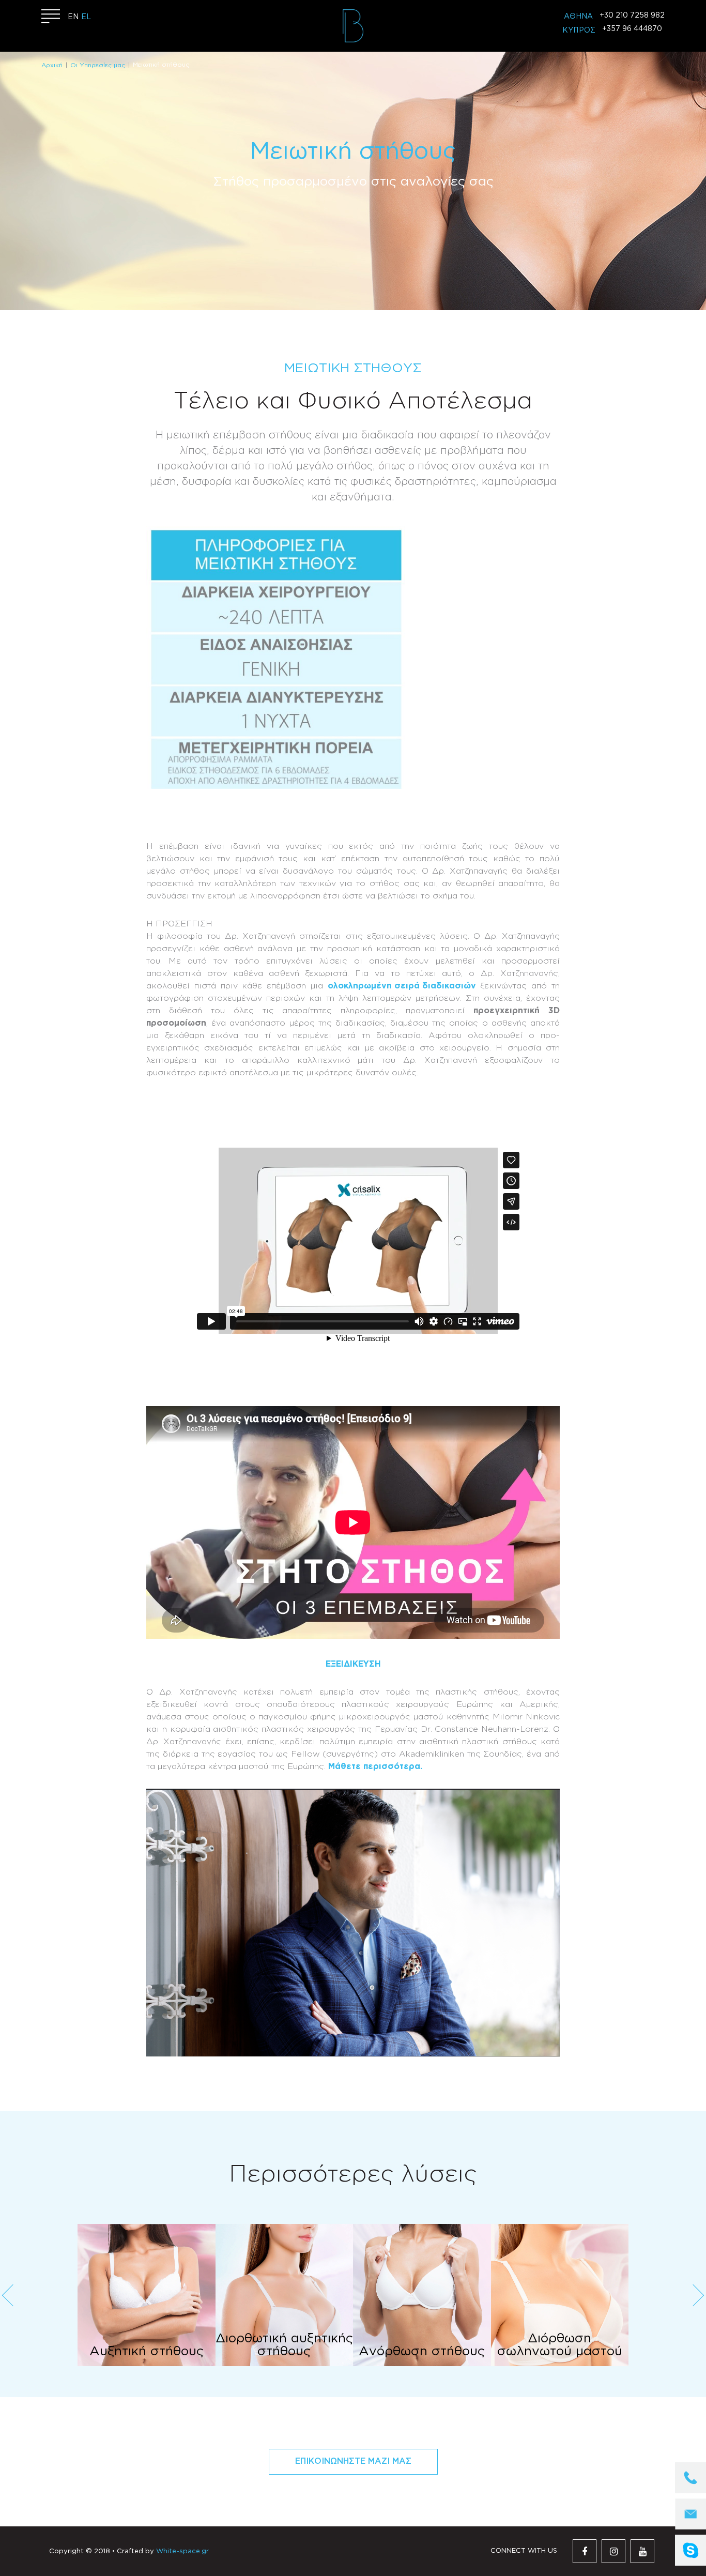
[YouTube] (642, 2551)
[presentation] (8, 2295)
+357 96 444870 (632, 29)
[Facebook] (585, 2551)
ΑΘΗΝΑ (578, 17)
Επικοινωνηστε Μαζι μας (353, 2461)
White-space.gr (182, 2551)
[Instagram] (613, 2551)
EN (73, 17)
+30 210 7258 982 (632, 16)
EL (86, 17)
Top (652, 2501)
